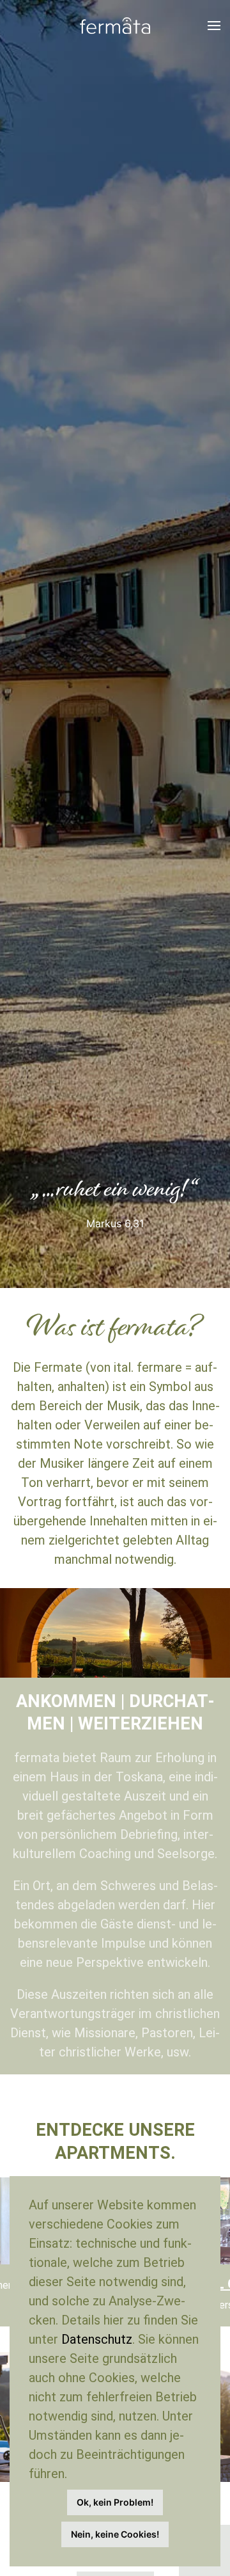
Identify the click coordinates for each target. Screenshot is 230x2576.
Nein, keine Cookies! (115, 2534)
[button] (214, 26)
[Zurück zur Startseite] (115, 26)
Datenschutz (97, 2339)
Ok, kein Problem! (115, 2502)
